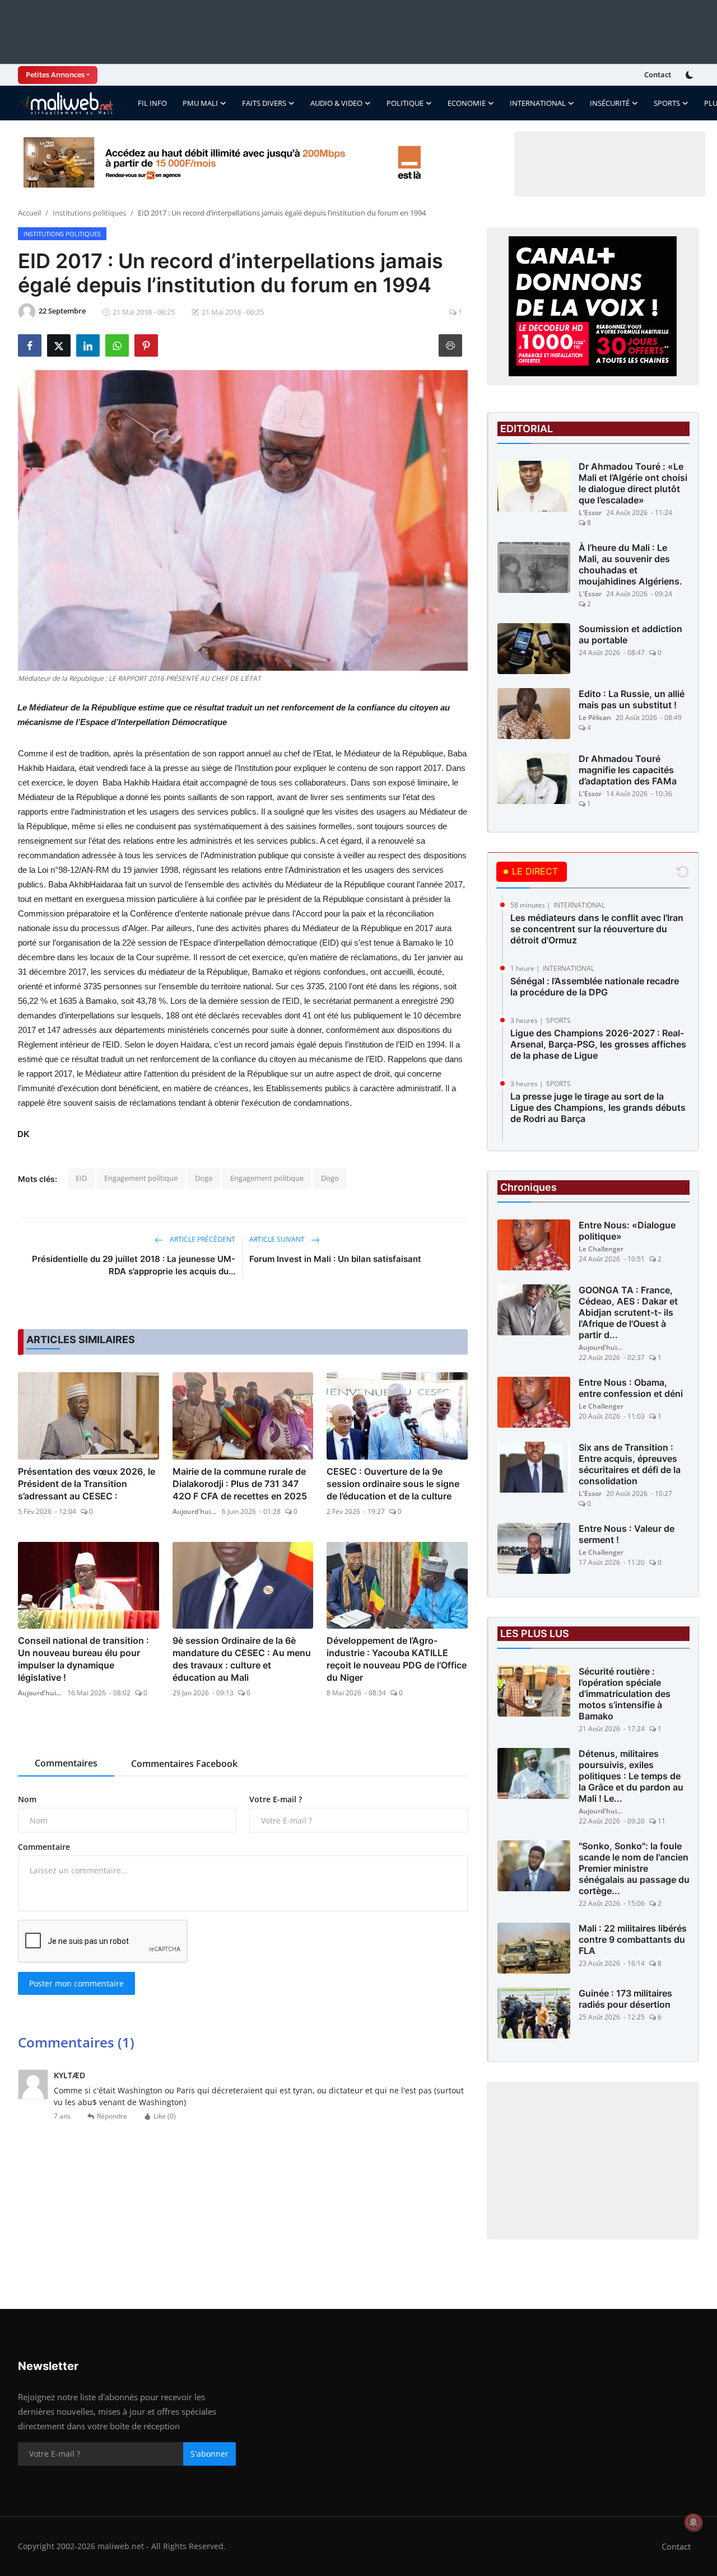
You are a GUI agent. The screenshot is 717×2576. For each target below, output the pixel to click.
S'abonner (209, 2454)
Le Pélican (595, 717)
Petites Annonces (55, 74)
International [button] (538, 103)
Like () (165, 2116)
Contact (658, 74)
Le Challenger (601, 1249)
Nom (27, 1799)
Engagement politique (141, 1178)
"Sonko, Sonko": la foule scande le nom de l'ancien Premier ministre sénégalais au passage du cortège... (634, 1868)
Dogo (204, 1178)
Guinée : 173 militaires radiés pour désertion (625, 1999)
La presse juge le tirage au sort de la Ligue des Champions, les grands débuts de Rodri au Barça (598, 1107)
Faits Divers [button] (264, 103)
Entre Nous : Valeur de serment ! (627, 1534)
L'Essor (590, 513)
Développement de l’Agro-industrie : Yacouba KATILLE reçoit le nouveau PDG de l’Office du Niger (397, 1659)
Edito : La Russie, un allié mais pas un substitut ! (632, 699)
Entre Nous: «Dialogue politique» (627, 1231)
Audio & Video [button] (336, 103)
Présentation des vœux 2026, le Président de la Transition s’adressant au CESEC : (87, 1484)
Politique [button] (405, 103)
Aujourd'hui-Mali (195, 1511)
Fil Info (152, 103)
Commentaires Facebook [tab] (184, 1764)
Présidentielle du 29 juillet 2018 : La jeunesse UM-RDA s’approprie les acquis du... (134, 1265)
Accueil (29, 213)
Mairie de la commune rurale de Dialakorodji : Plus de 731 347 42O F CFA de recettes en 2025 (240, 1484)
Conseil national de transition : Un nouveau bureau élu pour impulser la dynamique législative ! (83, 1659)
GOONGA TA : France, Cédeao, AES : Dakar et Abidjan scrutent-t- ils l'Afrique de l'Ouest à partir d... (628, 1312)
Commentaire (44, 1847)
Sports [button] (667, 103)
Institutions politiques (89, 213)
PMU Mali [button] (200, 103)
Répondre (112, 2116)
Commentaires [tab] (66, 1763)
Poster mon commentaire (76, 1983)
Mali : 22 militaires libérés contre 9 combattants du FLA (633, 1939)
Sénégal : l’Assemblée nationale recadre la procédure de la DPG (595, 987)
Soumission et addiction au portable (630, 634)
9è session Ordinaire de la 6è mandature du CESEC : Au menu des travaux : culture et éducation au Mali (242, 1659)
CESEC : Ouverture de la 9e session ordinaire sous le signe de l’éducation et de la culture (393, 1484)
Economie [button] (467, 103)
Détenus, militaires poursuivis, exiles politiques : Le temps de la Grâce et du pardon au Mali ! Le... (631, 1776)
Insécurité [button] (610, 103)
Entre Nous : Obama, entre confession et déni (631, 1388)
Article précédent (202, 1239)
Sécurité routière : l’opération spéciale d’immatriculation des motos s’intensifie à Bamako (625, 1694)
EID (81, 1178)
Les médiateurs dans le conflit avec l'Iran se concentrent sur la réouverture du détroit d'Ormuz (597, 929)
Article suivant (278, 1239)
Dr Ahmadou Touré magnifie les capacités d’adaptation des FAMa (628, 770)
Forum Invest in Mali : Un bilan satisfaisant (335, 1259)
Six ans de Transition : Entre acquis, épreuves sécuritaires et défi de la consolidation (630, 1464)
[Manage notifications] (693, 2522)
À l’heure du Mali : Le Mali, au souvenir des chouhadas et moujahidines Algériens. (630, 564)
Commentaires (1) (76, 2042)
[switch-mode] (691, 75)
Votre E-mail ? (276, 1799)
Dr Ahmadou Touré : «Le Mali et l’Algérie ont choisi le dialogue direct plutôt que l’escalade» (633, 483)
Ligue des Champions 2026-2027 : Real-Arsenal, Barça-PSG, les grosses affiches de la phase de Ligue (598, 1044)
